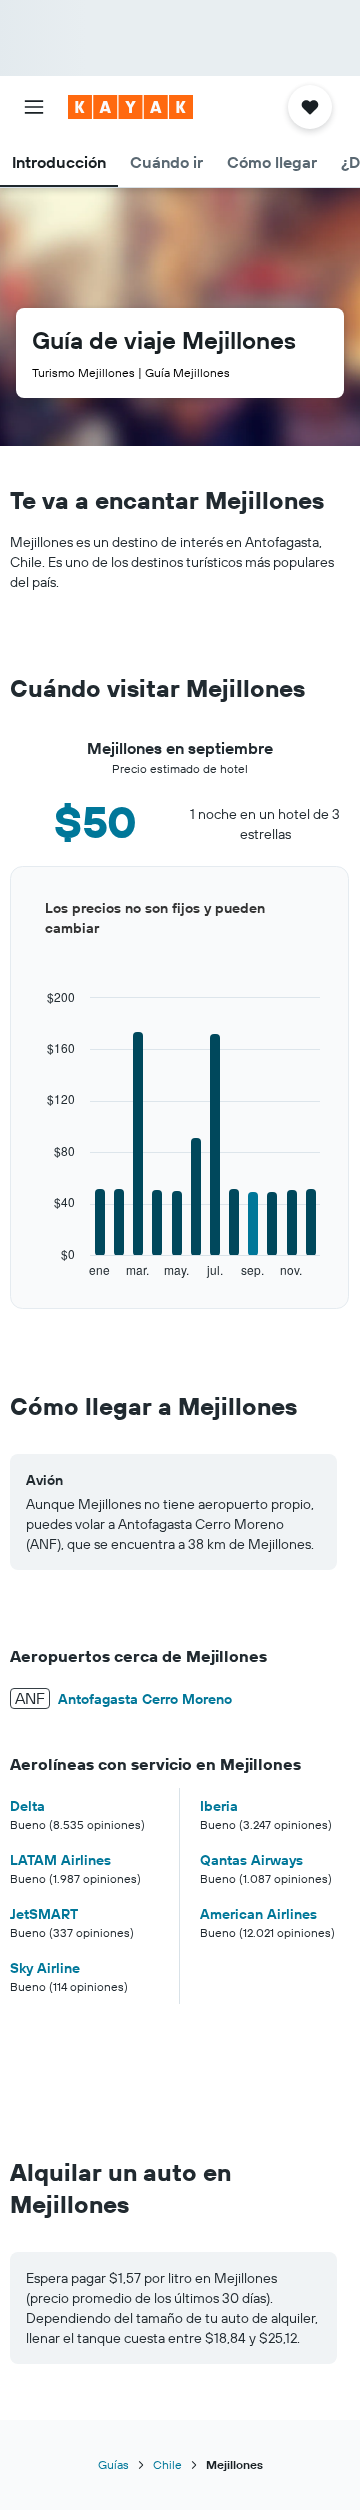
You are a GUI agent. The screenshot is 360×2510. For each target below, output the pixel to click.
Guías (113, 2464)
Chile (167, 2464)
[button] (34, 107)
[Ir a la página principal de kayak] (130, 107)
